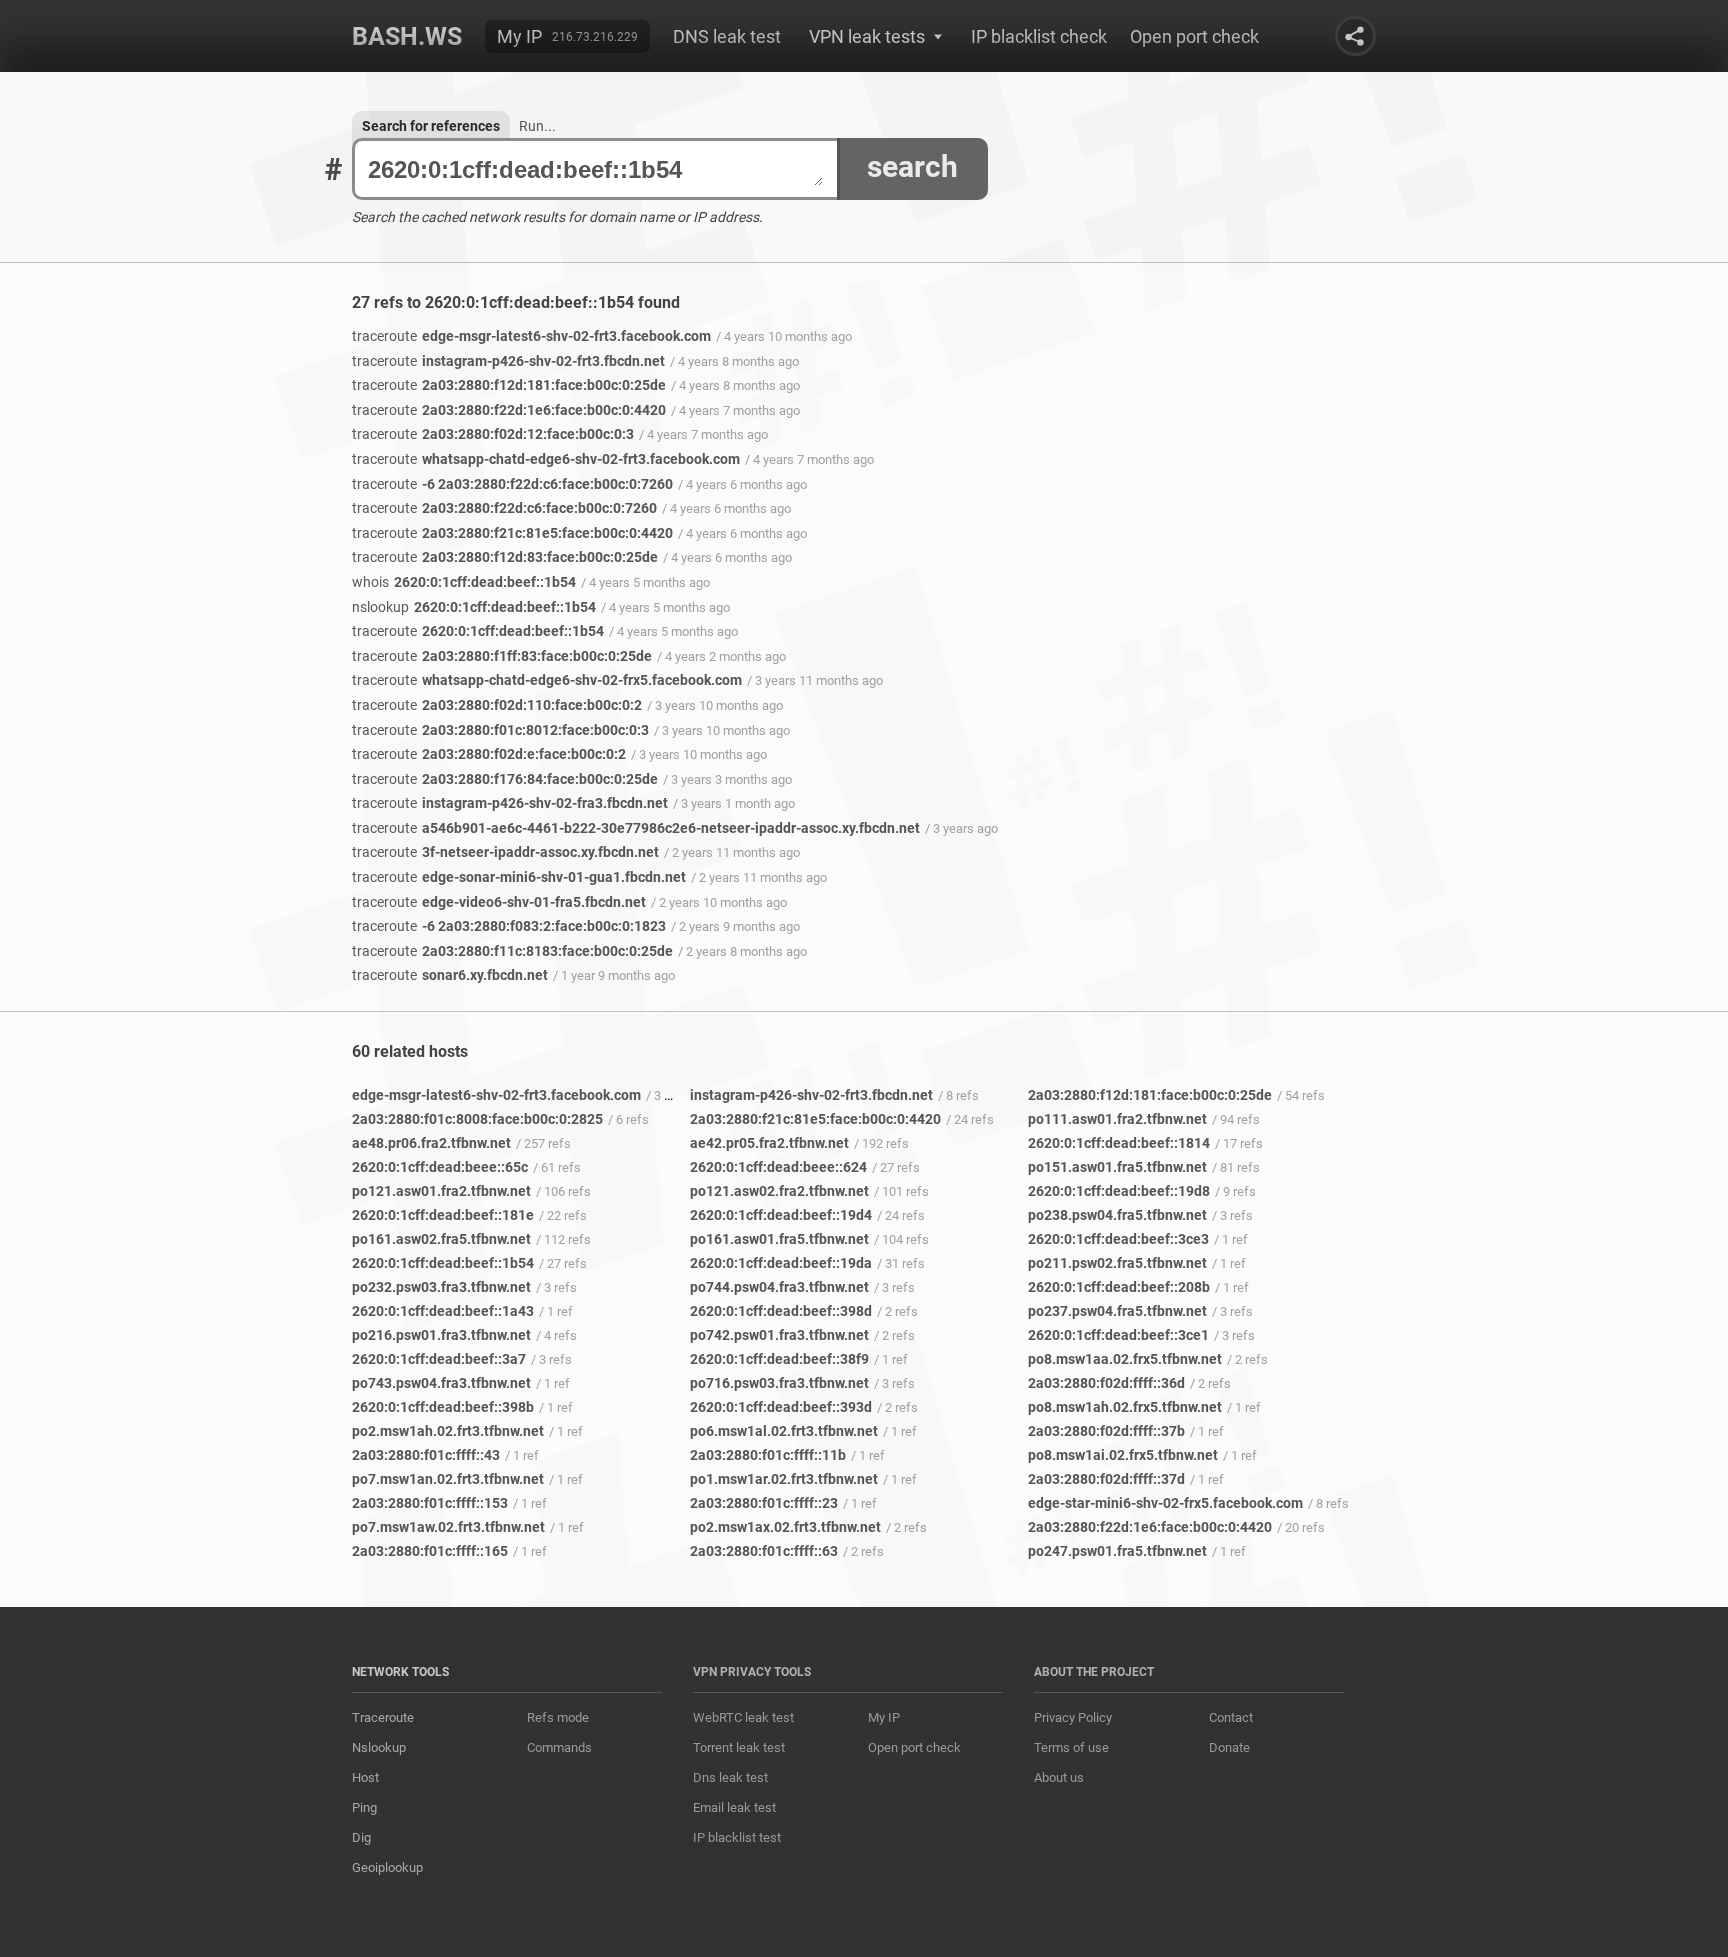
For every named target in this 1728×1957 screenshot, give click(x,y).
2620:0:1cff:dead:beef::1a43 (443, 1311)
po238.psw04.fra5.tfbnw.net (1117, 1215)
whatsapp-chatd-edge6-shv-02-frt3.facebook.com (546, 459)
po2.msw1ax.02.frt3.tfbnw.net (785, 1527)
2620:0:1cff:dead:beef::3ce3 (1118, 1239)
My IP (519, 36)
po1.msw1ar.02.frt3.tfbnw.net (784, 1479)
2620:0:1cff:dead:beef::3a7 (439, 1359)
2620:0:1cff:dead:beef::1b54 (464, 582)
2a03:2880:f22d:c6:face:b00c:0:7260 (504, 508)
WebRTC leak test (743, 1717)
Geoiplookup (387, 1867)
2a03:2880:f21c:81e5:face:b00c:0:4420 (512, 533)
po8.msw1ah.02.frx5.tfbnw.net (1125, 1407)
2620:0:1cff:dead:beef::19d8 (1119, 1191)
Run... (537, 126)
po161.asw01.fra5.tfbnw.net (779, 1239)
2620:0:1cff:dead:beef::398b (443, 1407)
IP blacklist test (737, 1837)
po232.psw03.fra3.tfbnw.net (441, 1287)
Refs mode (558, 1717)
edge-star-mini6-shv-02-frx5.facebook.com (1165, 1503)
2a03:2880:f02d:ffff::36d (1106, 1383)
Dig (361, 1837)
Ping (364, 1807)
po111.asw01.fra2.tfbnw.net (1117, 1119)
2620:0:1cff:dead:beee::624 (778, 1167)
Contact (1231, 1717)
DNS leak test (727, 36)
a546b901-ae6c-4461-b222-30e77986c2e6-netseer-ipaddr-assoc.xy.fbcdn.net (636, 828)
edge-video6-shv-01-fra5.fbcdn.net (499, 902)
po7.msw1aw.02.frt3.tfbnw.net (448, 1527)
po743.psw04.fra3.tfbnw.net (441, 1383)
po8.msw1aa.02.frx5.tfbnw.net (1125, 1359)
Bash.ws (407, 36)
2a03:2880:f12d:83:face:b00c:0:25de (505, 557)
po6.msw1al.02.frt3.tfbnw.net (784, 1431)
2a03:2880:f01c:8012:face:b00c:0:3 (500, 730)
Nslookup (379, 1747)
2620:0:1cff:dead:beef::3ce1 (1118, 1335)
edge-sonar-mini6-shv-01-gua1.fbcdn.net (519, 877)
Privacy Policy (1073, 1717)
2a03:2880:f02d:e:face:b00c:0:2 (489, 754)
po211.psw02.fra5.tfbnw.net (1117, 1263)
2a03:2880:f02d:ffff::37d (1106, 1479)
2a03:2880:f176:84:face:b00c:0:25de (505, 779)
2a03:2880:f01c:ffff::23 (764, 1503)
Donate (1229, 1747)
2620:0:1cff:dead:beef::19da (781, 1263)
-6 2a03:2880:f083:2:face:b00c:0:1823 (509, 926)
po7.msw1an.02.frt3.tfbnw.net (448, 1479)
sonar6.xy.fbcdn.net (450, 975)
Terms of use (1071, 1747)
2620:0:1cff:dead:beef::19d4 (781, 1215)
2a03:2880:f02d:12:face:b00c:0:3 (493, 434)
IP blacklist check (1039, 36)
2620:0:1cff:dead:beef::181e (443, 1215)
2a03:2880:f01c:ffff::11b (768, 1455)
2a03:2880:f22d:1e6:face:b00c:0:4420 (509, 410)
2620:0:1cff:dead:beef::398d (781, 1311)
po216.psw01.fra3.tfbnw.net (441, 1335)
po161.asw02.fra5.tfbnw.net (441, 1239)
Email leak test (734, 1807)
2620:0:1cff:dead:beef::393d (781, 1407)
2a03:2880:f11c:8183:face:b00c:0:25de (512, 951)
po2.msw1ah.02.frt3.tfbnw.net (448, 1431)
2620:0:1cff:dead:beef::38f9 (779, 1359)
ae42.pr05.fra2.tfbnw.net (769, 1143)
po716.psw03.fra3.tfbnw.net (779, 1383)
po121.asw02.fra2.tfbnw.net (779, 1191)
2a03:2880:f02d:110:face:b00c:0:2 (497, 705)
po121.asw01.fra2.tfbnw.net (441, 1191)
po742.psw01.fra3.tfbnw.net (779, 1335)
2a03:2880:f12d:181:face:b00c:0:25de (509, 385)
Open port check (1194, 36)
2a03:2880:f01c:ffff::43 (426, 1455)
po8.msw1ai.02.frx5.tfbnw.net (1123, 1455)
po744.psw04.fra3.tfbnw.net (779, 1287)
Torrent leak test (739, 1747)
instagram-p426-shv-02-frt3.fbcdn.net (508, 361)
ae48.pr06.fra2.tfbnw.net (431, 1143)
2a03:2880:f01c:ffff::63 (764, 1551)
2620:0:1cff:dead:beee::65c (440, 1167)
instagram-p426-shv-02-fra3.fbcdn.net (510, 803)
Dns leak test (730, 1777)
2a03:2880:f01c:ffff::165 (430, 1551)
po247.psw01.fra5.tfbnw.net (1117, 1551)
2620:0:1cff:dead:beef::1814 (1119, 1143)
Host (365, 1777)
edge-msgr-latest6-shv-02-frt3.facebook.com (531, 336)
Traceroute (383, 1717)
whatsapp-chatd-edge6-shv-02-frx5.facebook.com (547, 680)
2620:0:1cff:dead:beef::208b (1119, 1287)
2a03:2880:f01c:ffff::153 (430, 1503)
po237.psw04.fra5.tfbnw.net (1117, 1311)
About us (1059, 1777)
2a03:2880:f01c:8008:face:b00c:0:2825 (477, 1119)
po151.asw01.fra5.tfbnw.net (1117, 1167)
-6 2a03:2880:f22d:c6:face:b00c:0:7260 (512, 484)
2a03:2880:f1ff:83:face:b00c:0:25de (502, 656)
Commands (559, 1747)
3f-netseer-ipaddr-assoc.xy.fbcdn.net (505, 852)
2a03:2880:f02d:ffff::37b (1106, 1431)
